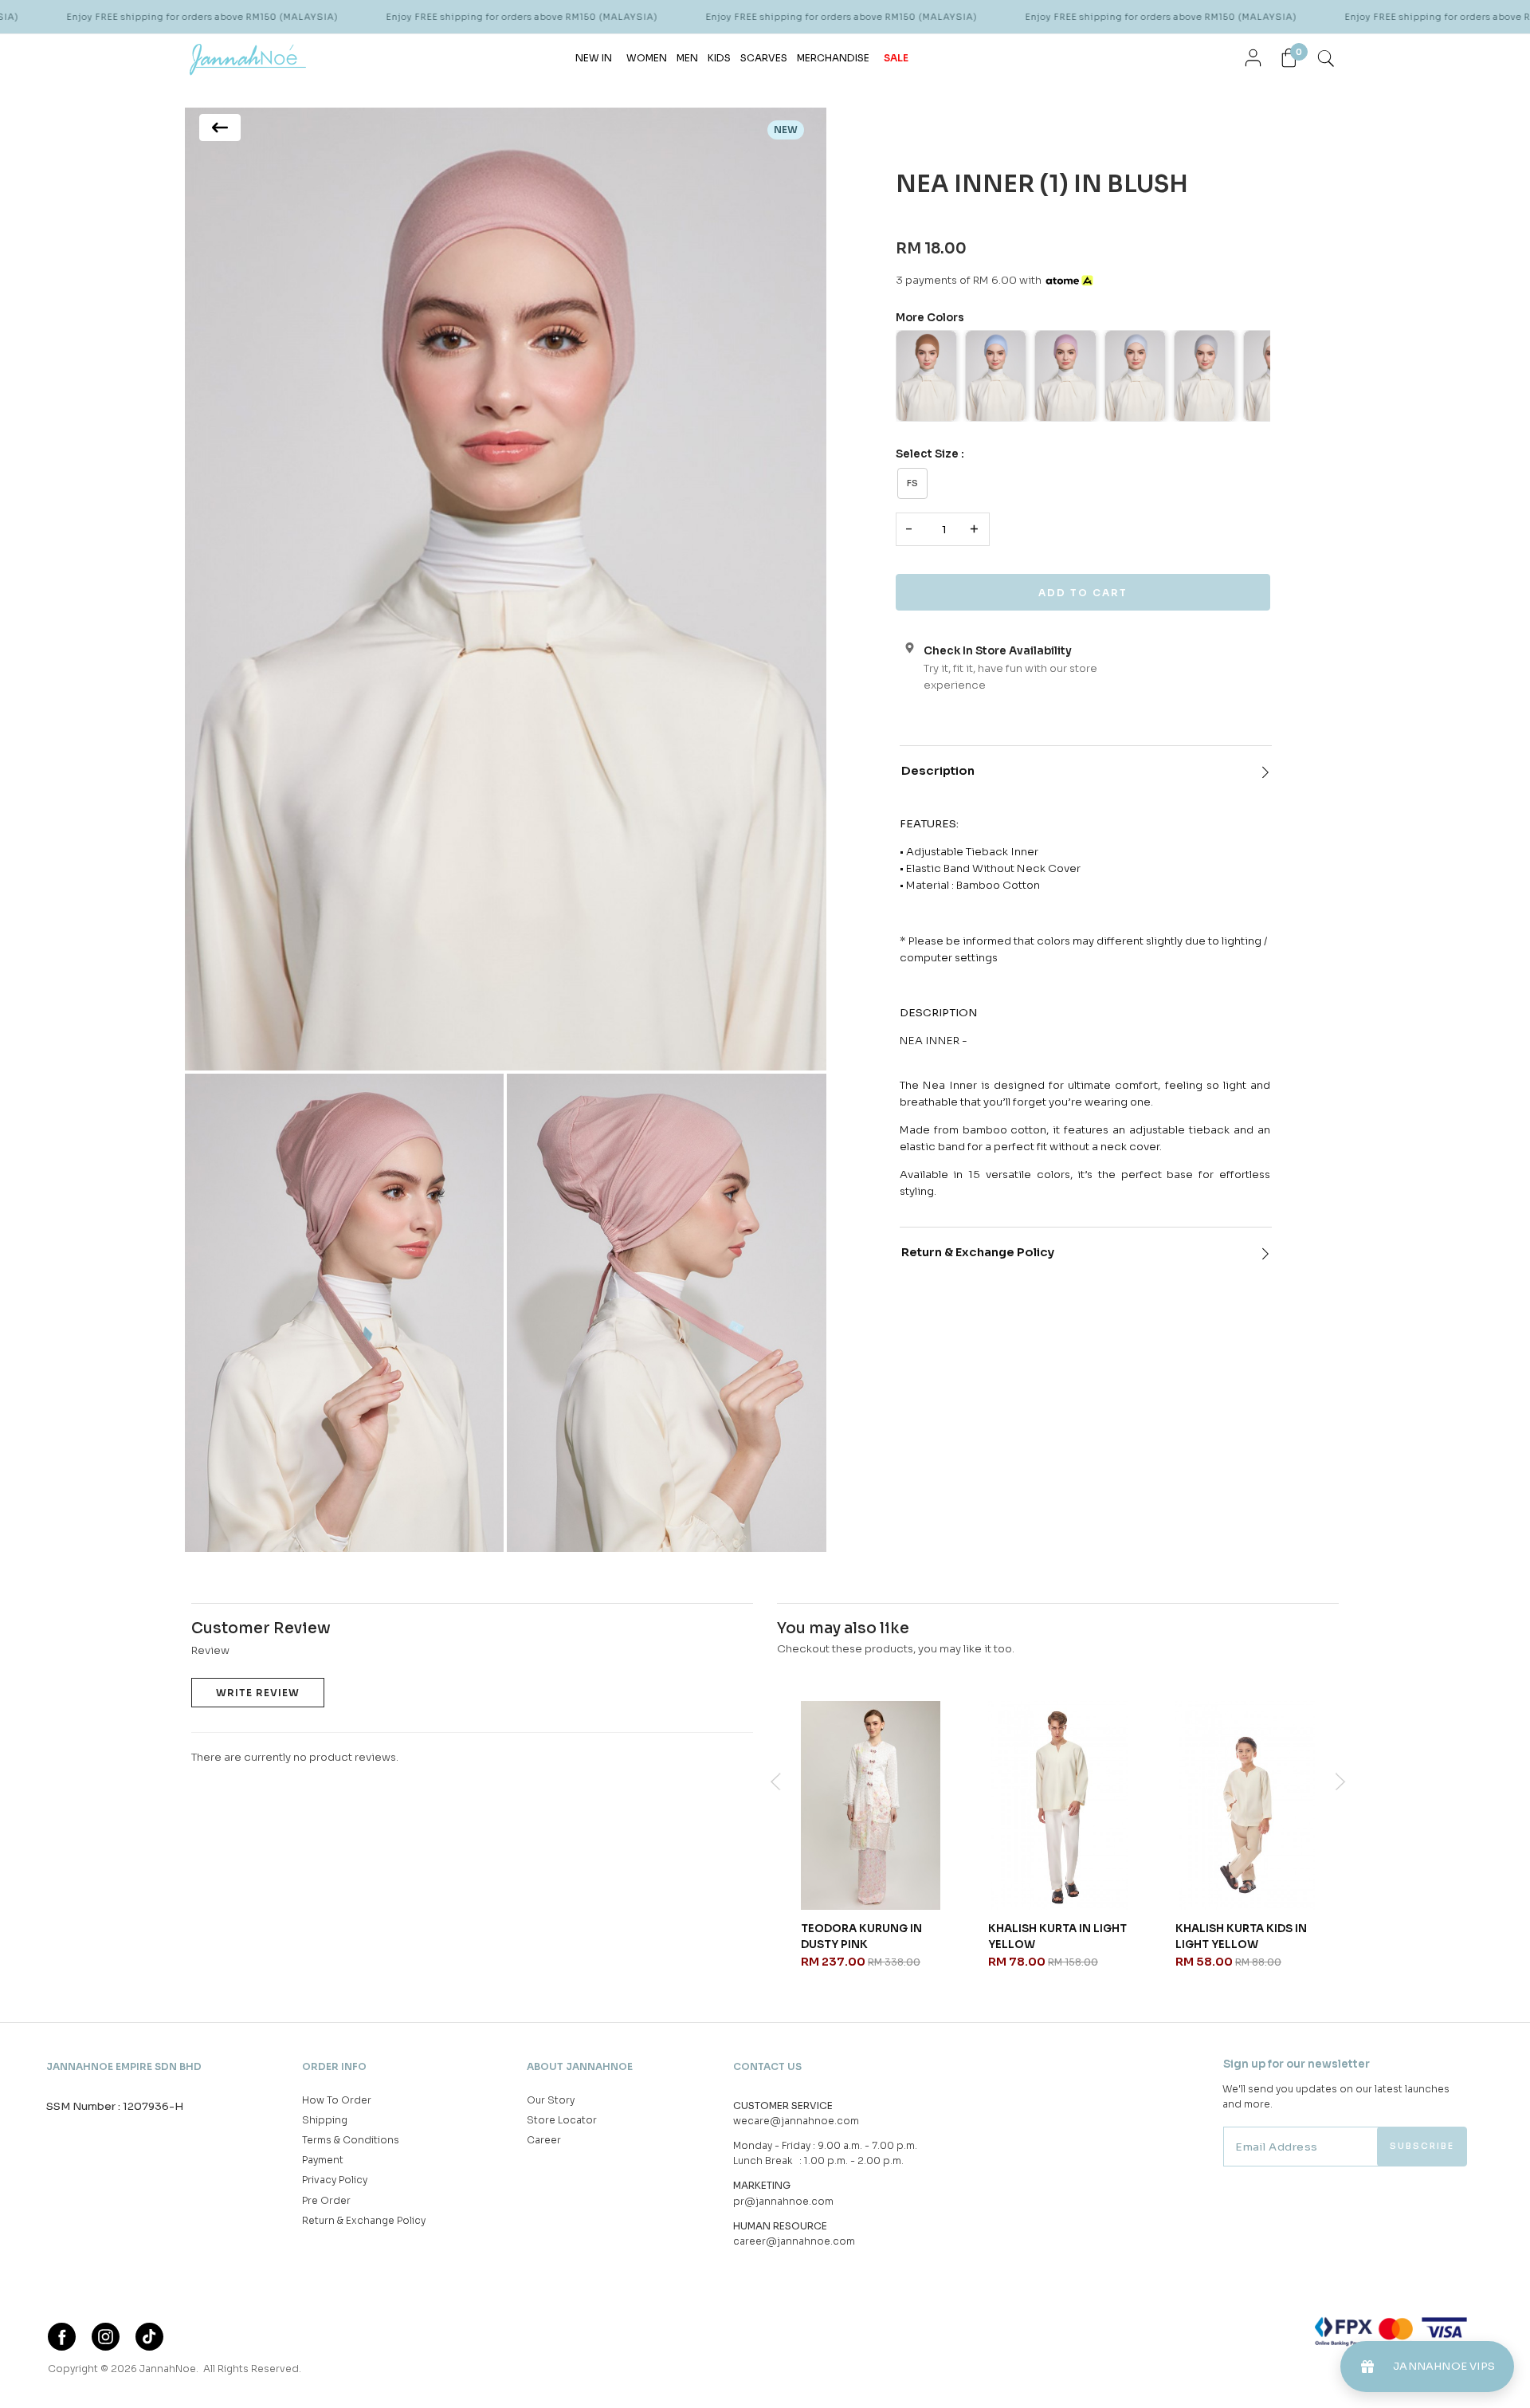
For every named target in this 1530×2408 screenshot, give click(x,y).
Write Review (258, 1693)
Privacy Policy (335, 2180)
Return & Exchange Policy (978, 1252)
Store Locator (562, 2120)
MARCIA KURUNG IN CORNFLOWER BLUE (1044, 1937)
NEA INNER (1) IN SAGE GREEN (862, 1937)
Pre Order (326, 2200)
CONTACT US (767, 2066)
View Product (213, 2375)
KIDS (719, 58)
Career (544, 2140)
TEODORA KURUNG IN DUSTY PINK (1236, 1937)
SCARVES (764, 58)
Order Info (334, 2066)
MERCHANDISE (833, 58)
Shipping (325, 2120)
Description (938, 771)
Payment (323, 2160)
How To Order (337, 2100)
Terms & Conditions (351, 2140)
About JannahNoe (580, 2066)
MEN (687, 58)
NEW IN (594, 58)
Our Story (551, 2100)
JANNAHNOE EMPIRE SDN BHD (124, 2066)
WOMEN (647, 58)
